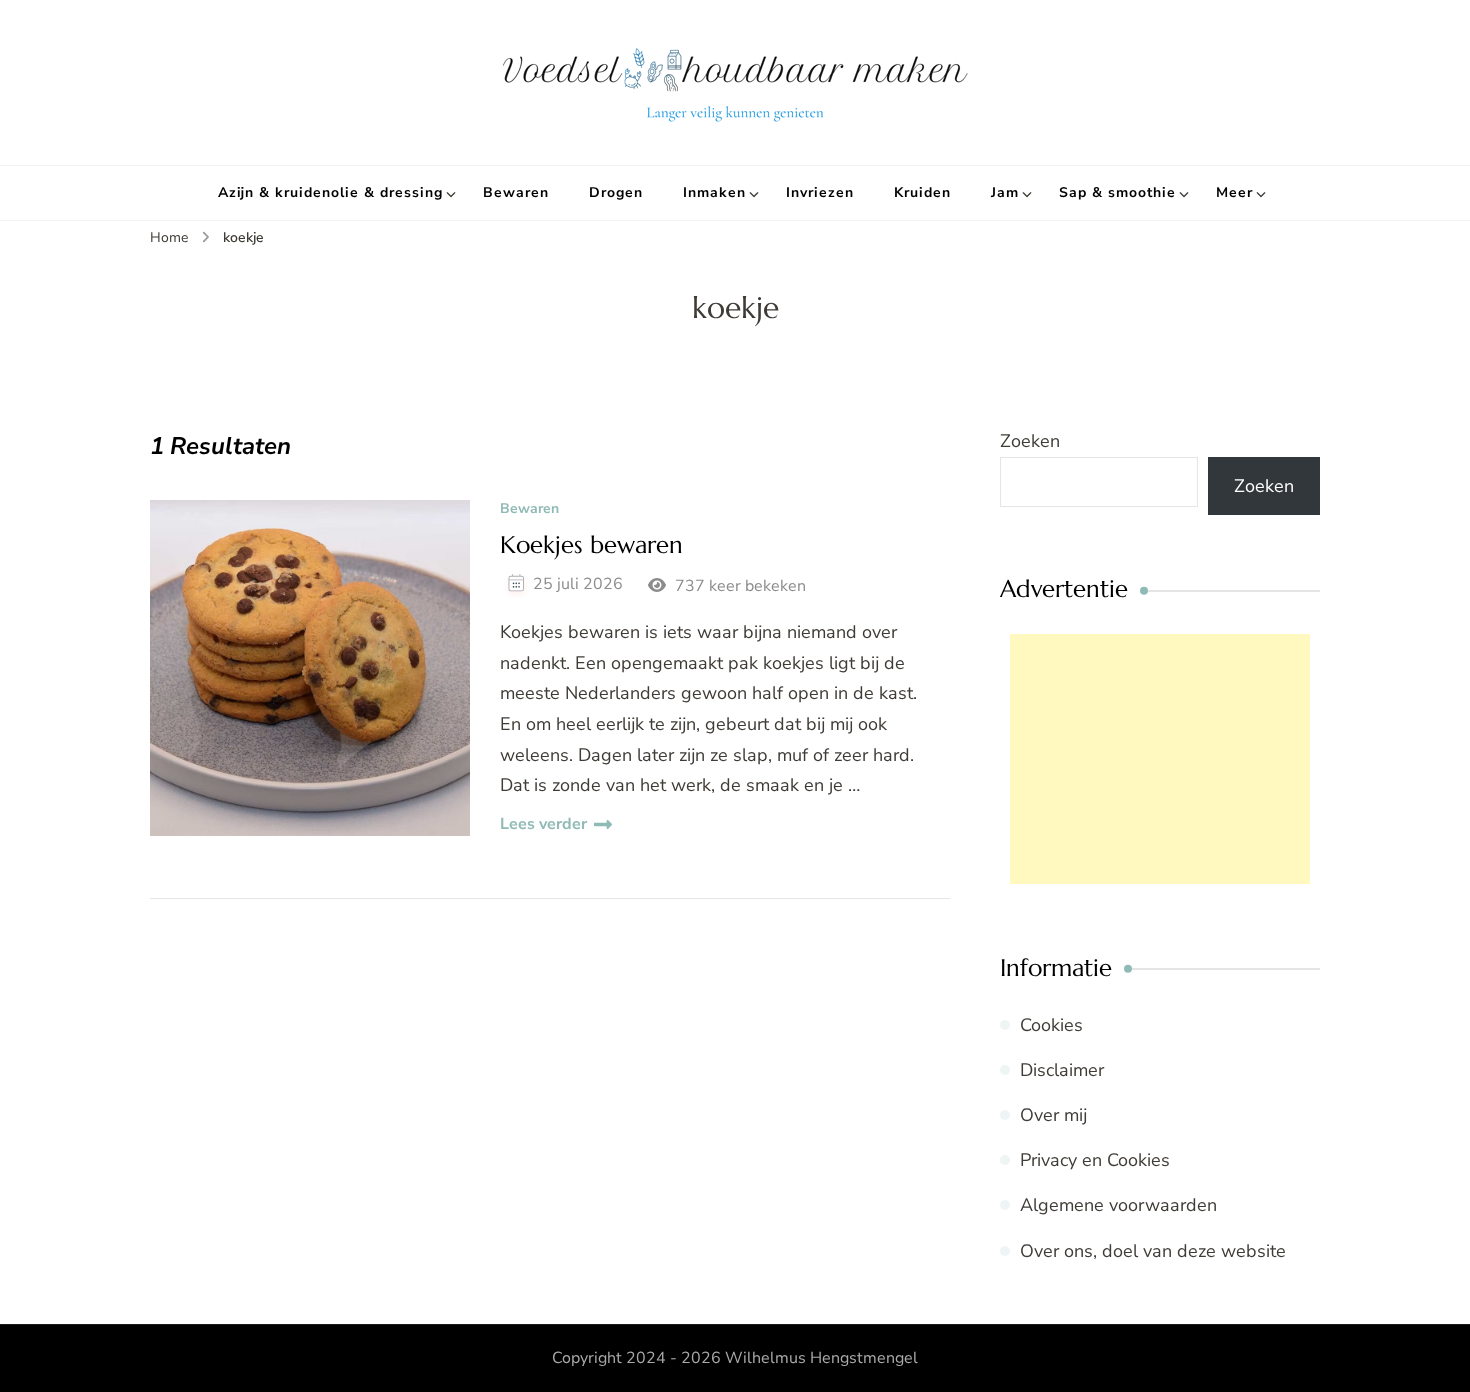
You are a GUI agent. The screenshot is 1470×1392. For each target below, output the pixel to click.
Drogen (616, 192)
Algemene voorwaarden (1118, 1205)
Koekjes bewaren (591, 545)
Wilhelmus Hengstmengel (821, 1358)
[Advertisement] (1160, 759)
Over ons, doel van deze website (1153, 1251)
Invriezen (820, 192)
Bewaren (516, 192)
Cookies (1051, 1025)
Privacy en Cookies (1095, 1160)
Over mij (1053, 1115)
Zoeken (1030, 441)
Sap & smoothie (1117, 192)
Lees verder (543, 824)
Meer (1234, 192)
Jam (1005, 192)
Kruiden (922, 192)
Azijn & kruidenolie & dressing (330, 192)
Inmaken (714, 192)
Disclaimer (1062, 1070)
